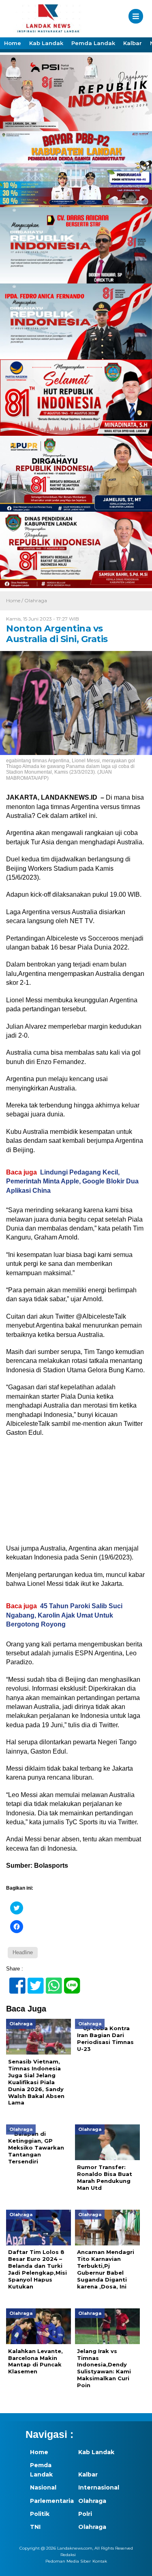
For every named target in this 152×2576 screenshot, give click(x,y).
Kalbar (133, 43)
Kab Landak (46, 43)
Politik (40, 2514)
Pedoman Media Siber (68, 2561)
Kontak (100, 2561)
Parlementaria (50, 2501)
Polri (85, 2514)
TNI (35, 2527)
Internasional (98, 2487)
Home (13, 43)
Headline (23, 1952)
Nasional (43, 2487)
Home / (15, 600)
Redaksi (68, 2555)
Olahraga (36, 600)
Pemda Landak (93, 43)
